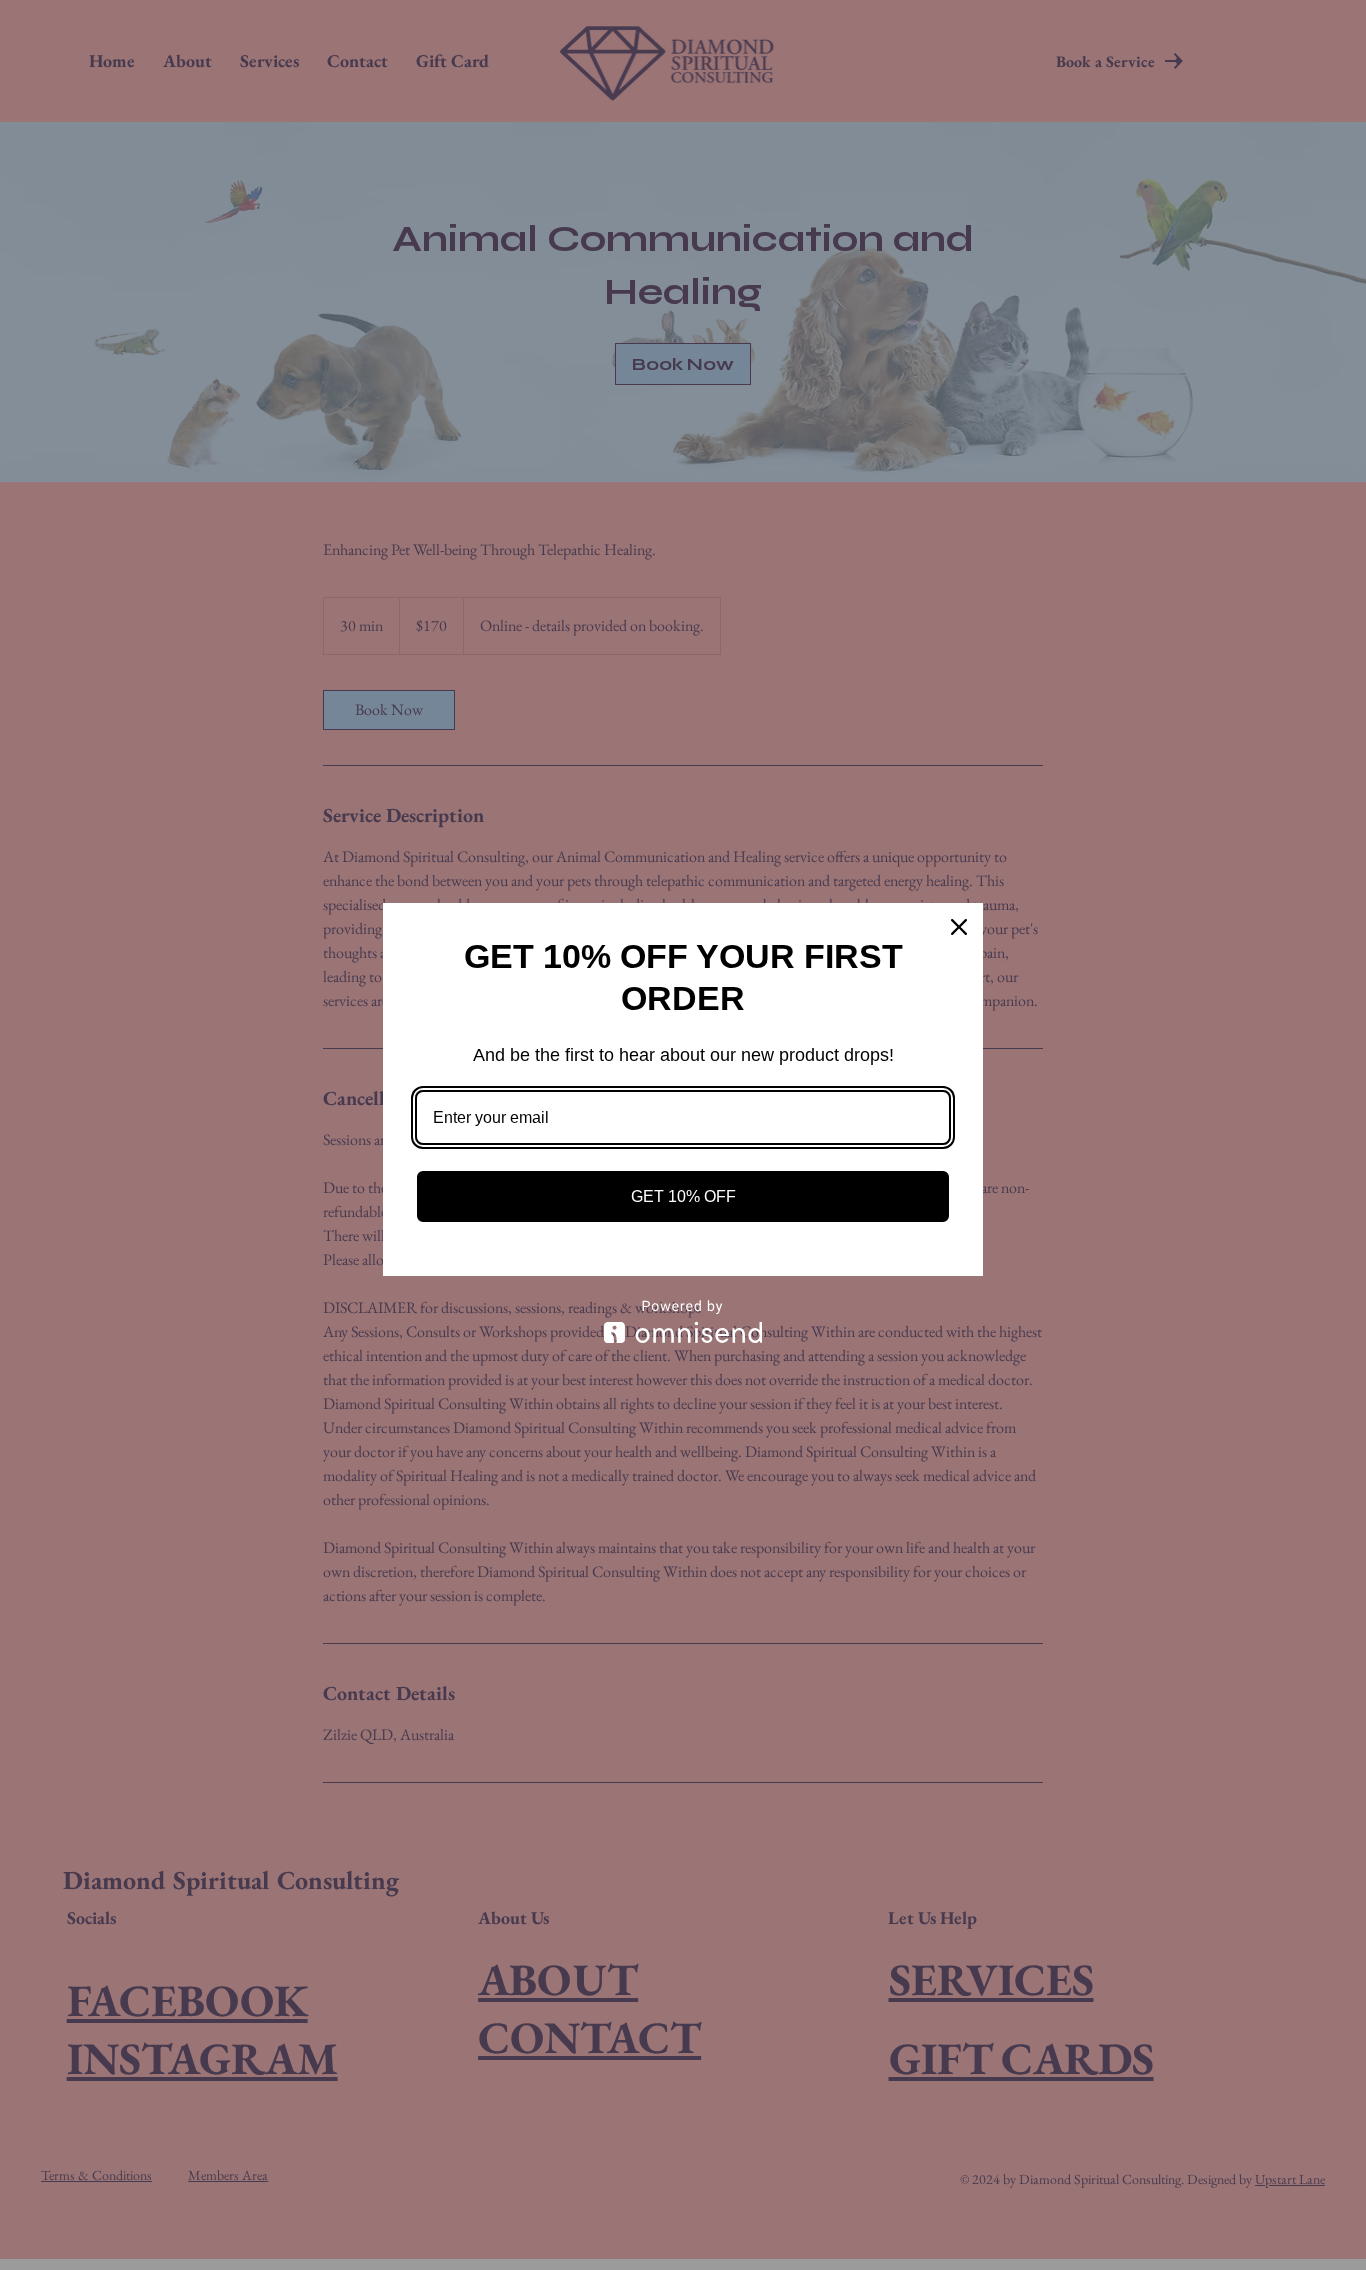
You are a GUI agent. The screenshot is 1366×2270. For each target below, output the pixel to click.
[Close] (959, 927)
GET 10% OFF (683, 1196)
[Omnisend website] (683, 1321)
